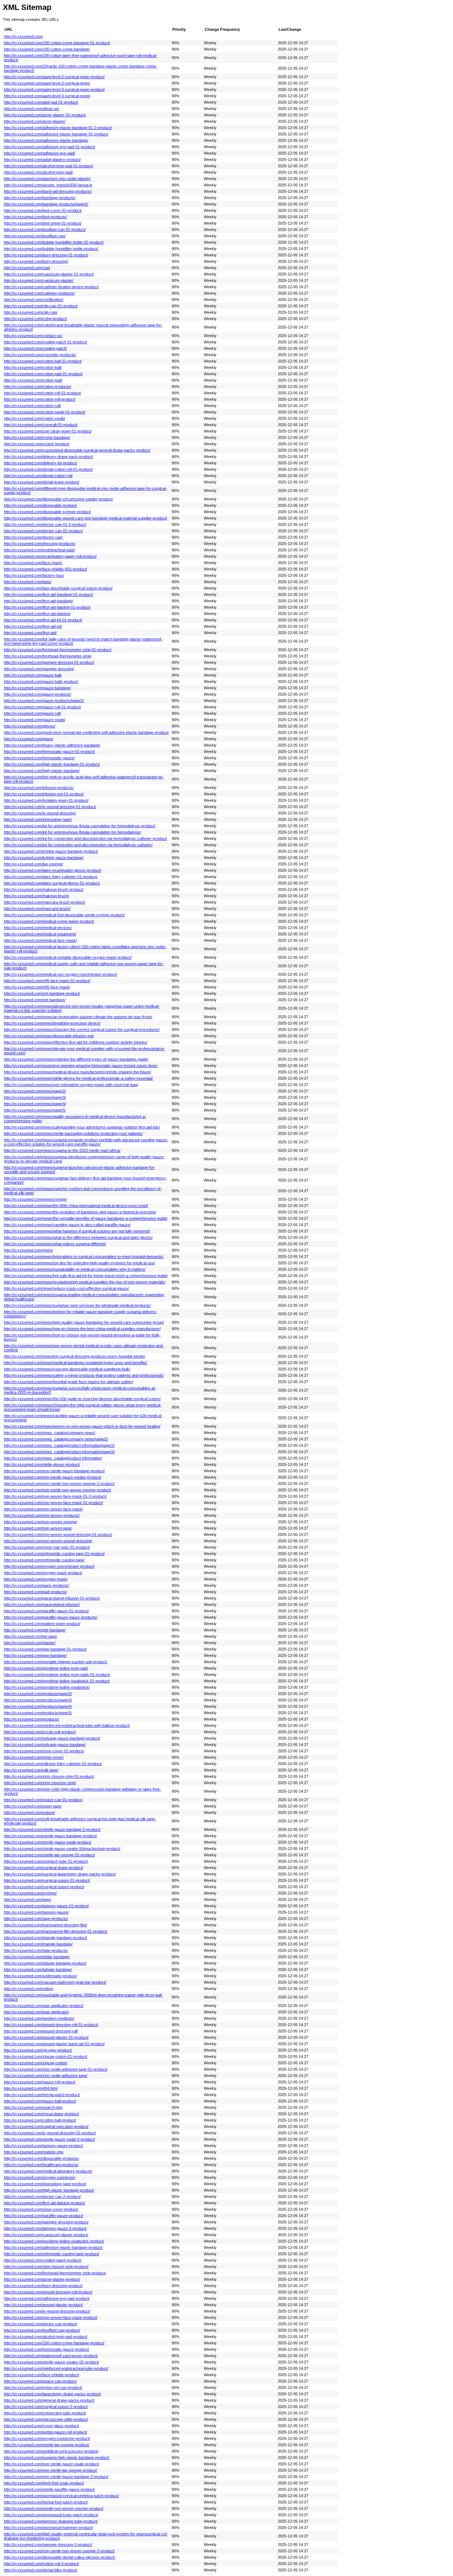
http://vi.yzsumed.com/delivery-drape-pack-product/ (48, 457)
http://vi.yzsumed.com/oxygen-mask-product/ (43, 1573)
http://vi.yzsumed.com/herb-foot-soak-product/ (44, 2483)
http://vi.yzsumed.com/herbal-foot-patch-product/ (46, 2502)
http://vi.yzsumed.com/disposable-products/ (41, 2158)
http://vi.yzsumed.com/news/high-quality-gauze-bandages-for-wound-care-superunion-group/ (84, 1322)
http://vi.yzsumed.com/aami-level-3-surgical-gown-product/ (54, 89)
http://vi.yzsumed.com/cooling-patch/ (35, 348)
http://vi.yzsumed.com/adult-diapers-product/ (42, 159)
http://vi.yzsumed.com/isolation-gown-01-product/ (46, 800)
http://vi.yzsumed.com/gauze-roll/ (32, 713)
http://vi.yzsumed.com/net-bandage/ (35, 1000)
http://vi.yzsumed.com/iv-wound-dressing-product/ (47, 2311)
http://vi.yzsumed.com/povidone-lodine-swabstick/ (47, 1687)
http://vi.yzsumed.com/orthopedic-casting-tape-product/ (51, 2254)
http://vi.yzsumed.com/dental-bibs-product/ (41, 2570)
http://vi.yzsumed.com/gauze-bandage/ (37, 688)
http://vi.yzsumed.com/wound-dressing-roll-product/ (48, 2292)
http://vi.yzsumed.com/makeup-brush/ (36, 896)
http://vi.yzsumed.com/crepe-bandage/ (37, 437)
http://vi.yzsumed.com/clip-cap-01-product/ (41, 306)
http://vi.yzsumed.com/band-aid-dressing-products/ (48, 191)
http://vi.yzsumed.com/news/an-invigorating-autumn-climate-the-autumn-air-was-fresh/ (78, 1017)
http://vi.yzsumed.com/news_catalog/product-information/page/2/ (59, 1445)
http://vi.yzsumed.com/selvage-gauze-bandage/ (45, 1745)
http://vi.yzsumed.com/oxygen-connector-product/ (47, 2438)
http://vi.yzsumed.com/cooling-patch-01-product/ (45, 342)
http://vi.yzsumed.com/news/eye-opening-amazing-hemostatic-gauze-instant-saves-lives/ (81, 1066)
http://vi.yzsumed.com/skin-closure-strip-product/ (46, 2267)
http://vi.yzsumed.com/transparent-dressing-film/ (45, 1925)
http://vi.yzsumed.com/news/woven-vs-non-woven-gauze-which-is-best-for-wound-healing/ (82, 1426)
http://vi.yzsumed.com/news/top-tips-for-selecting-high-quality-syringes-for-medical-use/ (79, 1263)
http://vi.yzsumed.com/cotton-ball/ (33, 367)
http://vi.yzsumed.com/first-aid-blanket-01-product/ (47, 607)
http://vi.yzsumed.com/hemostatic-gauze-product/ (47, 2349)
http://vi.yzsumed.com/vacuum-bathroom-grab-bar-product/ (55, 1982)
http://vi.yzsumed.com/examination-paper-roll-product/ (50, 556)
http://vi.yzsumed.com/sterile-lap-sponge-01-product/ (49, 1855)
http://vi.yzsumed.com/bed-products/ (35, 217)
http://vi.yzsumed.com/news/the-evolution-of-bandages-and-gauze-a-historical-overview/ (80, 1212)
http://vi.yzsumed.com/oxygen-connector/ (40, 2177)
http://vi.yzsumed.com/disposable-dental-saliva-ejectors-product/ (59, 2557)
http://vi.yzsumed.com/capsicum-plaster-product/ (46, 2235)
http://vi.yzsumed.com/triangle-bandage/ (38, 1944)
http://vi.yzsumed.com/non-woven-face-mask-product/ (51, 2317)
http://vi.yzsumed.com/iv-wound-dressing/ (40, 813)
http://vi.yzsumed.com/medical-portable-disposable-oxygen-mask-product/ (68, 957)
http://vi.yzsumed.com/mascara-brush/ (37, 909)
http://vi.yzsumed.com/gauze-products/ (38, 694)
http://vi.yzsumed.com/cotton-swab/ (35, 418)
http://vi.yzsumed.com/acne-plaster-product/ (42, 2279)
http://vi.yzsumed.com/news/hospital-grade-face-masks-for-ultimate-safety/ (68, 1382)
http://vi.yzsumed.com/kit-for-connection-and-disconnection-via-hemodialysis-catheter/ (78, 845)
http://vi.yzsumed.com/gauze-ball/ (33, 675)
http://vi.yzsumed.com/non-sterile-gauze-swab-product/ (51, 2464)
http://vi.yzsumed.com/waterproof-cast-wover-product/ (51, 2356)
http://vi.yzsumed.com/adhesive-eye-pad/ (39, 153)
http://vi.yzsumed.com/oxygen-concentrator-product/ (49, 1566)
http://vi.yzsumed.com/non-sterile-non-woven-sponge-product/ (58, 1490)
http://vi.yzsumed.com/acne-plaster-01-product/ (45, 115)
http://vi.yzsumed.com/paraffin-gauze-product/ (44, 2216)
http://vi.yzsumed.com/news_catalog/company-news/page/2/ (56, 1439)
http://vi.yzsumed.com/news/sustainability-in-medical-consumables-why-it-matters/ (75, 1269)
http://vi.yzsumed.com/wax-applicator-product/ (44, 2006)
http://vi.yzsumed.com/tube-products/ (36, 1950)
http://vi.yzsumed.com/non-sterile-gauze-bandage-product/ (54, 1471)
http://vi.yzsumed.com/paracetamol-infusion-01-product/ (52, 1598)
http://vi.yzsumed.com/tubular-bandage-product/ (45, 1963)
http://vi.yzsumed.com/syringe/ (30, 1893)
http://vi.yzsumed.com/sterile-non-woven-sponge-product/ (54, 2508)
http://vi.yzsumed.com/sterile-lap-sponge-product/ (47, 2445)
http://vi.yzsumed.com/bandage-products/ (40, 198)
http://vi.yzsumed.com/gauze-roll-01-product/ (42, 707)
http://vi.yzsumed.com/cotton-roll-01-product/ (42, 393)
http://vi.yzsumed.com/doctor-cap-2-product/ (42, 2197)
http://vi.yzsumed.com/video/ (28, 1989)
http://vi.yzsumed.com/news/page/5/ (35, 1110)
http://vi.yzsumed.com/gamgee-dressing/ (39, 669)
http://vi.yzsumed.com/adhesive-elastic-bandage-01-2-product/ (58, 128)
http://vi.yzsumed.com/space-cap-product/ (40, 2381)
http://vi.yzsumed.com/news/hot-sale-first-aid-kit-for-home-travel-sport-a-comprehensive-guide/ (86, 1276)
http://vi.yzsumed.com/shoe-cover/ (34, 1757)
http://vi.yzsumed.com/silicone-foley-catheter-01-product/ (53, 1764)
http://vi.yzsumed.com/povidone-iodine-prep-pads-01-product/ (57, 1675)
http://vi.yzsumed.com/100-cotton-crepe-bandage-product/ (54, 2343)
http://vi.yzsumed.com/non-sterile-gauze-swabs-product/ (53, 1477)
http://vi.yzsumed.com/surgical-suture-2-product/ (46, 2407)
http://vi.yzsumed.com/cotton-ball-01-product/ (43, 361)
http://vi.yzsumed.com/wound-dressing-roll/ (41, 2031)
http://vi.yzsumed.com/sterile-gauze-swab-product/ (48, 1842)
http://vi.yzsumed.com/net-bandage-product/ (42, 993)
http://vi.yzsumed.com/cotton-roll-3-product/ (41, 2564)
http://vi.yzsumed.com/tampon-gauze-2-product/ (45, 2228)
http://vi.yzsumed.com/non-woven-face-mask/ (43, 1509)
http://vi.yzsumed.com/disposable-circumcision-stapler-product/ (58, 499)
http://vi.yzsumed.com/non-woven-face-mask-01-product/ (53, 1503)
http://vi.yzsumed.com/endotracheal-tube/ (39, 550)
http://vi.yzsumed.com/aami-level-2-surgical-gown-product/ (54, 77)
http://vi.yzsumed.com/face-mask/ (33, 563)
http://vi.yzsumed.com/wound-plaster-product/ (43, 2305)
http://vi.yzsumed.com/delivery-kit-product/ (41, 463)
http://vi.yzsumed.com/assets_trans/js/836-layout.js (48, 185)
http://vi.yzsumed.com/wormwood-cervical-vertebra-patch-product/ (61, 2496)
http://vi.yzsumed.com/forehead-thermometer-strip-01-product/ (58, 650)
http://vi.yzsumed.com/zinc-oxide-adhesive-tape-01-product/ (56, 2069)
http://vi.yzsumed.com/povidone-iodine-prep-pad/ (46, 1668)
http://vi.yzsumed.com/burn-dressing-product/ (43, 2286)
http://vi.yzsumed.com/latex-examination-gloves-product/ (53, 870)
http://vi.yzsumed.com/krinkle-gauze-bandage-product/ (51, 851)
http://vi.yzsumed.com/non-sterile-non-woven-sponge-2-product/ (59, 1484)
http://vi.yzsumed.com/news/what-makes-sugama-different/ (55, 1244)
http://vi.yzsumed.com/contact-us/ (33, 336)
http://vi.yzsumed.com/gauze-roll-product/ (40, 2082)
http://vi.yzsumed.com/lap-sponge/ (33, 864)
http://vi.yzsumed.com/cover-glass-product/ (41, 2426)
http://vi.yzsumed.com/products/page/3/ (38, 1700)
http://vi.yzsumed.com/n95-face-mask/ (37, 987)
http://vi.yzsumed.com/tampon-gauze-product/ (44, 2146)
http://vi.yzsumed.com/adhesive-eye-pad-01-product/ (50, 147)
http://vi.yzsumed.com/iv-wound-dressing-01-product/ (50, 807)
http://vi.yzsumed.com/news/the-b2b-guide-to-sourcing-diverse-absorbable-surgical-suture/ (82, 1399)
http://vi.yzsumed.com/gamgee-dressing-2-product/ (48, 2545)
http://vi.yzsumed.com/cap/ (27, 268)
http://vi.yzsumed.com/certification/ (34, 300)
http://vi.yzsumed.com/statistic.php (34, 2152)
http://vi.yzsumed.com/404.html (31, 2088)
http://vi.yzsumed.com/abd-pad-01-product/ (41, 102)
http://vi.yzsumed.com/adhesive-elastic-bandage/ (46, 140)
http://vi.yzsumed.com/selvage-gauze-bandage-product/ (52, 1738)
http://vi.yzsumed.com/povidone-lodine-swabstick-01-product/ (57, 1681)
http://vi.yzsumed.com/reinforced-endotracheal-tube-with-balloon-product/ (67, 1725)
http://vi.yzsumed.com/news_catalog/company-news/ (50, 1433)
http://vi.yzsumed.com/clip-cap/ (31, 312)
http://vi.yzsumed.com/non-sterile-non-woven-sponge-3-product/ (59, 2551)
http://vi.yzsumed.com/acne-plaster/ (35, 121)
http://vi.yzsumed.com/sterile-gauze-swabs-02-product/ (51, 2362)
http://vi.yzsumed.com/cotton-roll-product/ (40, 399)
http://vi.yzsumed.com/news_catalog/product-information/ (53, 1458)
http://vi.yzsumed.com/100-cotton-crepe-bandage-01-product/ (57, 43)
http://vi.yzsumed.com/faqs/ (28, 582)
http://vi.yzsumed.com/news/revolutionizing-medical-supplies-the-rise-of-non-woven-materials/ (85, 1282)
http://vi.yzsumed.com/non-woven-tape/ (38, 1528)
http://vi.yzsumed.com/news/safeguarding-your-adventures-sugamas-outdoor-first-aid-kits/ (82, 1127)
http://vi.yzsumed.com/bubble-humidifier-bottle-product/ (51, 249)
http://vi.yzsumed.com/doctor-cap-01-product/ (43, 531)
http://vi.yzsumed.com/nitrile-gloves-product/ (42, 1464)
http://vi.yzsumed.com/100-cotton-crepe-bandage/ (47, 49)
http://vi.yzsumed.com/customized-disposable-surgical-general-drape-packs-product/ (77, 450)
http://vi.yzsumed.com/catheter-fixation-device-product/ (51, 287)
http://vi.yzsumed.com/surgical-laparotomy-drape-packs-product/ (60, 1874)
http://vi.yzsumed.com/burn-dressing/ (36, 261)
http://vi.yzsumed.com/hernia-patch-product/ (42, 2095)
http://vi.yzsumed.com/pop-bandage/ (35, 1655)
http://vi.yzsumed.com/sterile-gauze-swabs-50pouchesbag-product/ (62, 1849)
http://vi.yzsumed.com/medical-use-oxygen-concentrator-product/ (60, 974)
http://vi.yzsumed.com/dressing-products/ (40, 544)
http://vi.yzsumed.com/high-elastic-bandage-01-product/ (52, 764)
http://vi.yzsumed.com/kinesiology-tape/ (38, 819)
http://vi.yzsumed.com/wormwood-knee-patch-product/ (51, 2515)
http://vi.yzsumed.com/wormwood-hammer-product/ (48, 2528)
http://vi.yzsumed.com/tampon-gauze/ (36, 1912)
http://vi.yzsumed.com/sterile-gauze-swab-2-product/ (49, 2139)
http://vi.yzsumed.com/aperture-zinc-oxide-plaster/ (47, 179)
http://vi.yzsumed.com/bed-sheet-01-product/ (43, 223)
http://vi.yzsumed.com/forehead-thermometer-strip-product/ (55, 2273)
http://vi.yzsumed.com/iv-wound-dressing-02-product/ (50, 2133)
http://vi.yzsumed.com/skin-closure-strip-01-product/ (49, 1776)
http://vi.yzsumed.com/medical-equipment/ (40, 934)
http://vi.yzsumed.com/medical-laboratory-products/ (48, 2171)
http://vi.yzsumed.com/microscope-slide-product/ (46, 2419)
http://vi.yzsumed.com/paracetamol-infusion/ (42, 1605)
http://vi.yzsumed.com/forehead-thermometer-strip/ (48, 656)
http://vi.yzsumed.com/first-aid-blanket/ (37, 614)
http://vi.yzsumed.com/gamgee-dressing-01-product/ (49, 662)
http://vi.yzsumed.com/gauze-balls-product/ (41, 681)
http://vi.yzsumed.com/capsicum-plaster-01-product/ (49, 274)
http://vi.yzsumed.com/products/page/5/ (38, 1713)
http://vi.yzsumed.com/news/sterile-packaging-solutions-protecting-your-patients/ (73, 1133)
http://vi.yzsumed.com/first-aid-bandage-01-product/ (48, 594)
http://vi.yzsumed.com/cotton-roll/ (32, 406)
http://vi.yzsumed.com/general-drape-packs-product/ (49, 2400)
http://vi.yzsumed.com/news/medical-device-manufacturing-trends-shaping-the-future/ (78, 1072)
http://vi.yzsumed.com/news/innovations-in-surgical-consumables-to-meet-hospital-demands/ (84, 1257)
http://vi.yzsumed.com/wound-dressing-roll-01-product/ (51, 2025)
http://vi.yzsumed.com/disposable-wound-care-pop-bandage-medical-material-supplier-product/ (85, 518)
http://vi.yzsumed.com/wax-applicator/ (36, 2012)
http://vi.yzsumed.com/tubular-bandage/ (38, 1969)
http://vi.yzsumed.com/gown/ (28, 739)
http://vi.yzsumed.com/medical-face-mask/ (40, 940)
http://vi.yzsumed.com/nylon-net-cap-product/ (43, 2388)
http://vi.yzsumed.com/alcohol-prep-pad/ (38, 172)
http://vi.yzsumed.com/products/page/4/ (38, 1706)
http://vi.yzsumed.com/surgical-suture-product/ (44, 1887)
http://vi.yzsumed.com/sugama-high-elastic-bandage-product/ (57, 2458)
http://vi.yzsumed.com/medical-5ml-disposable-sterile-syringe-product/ (64, 915)
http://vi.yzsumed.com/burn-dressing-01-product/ (46, 255)
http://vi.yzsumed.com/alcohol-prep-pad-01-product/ (48, 166)
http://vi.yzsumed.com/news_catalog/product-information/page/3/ (59, 1452)
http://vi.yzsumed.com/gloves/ (30, 726)
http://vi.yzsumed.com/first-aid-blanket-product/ (44, 2203)
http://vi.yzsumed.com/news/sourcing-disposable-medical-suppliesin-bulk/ (67, 1369)
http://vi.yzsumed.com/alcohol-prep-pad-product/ (46, 2337)
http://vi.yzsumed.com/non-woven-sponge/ (41, 1522)
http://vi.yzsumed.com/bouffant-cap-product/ (42, 2330)
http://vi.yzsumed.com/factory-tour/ (34, 575)
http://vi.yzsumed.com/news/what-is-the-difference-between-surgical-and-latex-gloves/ (78, 1237)
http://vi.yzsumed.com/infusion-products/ (39, 788)
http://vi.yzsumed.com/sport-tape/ (33, 1806)
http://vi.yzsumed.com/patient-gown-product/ (42, 1624)
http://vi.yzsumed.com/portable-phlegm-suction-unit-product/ (56, 1662)
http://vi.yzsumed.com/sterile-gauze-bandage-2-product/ (52, 1829)
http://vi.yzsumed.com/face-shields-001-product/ (45, 569)
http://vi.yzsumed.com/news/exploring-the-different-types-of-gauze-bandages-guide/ (76, 1059)
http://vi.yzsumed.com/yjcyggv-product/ (38, 2050)
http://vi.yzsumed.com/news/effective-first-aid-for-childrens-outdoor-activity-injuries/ (76, 1042)
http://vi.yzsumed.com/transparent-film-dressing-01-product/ (56, 1931)
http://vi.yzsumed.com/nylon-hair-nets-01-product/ (47, 1547)
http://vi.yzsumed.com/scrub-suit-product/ (40, 1732)
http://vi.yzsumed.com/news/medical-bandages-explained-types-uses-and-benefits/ (75, 1363)
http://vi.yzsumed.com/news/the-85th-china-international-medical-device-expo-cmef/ (76, 1206)
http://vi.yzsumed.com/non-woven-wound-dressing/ (48, 1541)
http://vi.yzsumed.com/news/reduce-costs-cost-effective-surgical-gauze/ (66, 1288)
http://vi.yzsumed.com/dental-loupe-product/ (42, 482)
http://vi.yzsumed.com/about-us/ (31, 109)
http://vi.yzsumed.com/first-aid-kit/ (33, 626)
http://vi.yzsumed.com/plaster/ (30, 1643)
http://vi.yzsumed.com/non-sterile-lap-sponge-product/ (50, 2470)
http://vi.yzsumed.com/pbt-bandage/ (35, 1630)
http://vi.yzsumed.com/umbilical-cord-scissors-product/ (51, 2451)
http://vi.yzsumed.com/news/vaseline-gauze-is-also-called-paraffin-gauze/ (67, 1225)
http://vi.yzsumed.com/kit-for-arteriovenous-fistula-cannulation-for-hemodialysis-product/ (80, 826)
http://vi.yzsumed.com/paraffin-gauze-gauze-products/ (51, 1617)
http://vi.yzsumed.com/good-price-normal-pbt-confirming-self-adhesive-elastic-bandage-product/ (86, 732)
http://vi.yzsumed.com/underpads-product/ (40, 1976)
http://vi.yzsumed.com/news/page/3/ (35, 1097)
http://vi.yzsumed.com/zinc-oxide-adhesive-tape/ (46, 2076)
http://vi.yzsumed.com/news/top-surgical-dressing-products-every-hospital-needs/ (74, 1356)
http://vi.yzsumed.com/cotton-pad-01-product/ (43, 374)
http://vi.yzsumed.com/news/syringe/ (35, 1199)
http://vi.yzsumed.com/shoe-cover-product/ (41, 2209)
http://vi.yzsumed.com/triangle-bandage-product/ (45, 1938)
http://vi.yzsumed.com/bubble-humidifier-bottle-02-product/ (54, 242)
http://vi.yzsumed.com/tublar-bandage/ (37, 1957)
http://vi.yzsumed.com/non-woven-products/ (42, 1515)
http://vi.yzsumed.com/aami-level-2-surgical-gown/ (47, 83)
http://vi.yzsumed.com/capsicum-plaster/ (39, 280)
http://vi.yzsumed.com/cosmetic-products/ (40, 355)
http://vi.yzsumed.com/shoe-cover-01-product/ (44, 1751)
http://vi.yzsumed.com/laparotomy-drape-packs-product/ (52, 2394)
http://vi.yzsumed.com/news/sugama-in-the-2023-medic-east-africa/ (62, 1150)
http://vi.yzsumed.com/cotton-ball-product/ (40, 2120)
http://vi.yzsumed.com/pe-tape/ (30, 1636)
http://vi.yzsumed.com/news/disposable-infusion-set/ (49, 1036)
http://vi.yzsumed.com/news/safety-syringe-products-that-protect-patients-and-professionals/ (84, 1375)
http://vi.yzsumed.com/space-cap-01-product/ (43, 1800)
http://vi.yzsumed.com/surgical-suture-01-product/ (47, 1880)
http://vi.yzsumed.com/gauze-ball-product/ (40, 2101)
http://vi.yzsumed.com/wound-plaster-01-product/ (46, 2037)
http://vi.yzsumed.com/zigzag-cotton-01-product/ (46, 2056)
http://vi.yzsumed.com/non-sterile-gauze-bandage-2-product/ (56, 2477)
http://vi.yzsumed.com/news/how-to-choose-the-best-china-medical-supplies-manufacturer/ (82, 1329)
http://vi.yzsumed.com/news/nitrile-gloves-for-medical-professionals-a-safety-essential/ (78, 1078)
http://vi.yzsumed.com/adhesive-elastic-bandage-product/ (53, 2247)
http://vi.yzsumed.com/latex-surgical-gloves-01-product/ (52, 883)
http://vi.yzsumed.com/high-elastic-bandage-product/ (49, 2190)
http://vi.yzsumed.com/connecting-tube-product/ (45, 2413)
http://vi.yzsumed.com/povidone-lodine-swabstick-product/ (54, 2241)
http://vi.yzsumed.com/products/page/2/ (38, 1694)
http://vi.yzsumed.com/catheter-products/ (39, 293)
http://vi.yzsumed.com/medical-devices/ (38, 928)
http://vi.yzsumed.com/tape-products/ (36, 1919)
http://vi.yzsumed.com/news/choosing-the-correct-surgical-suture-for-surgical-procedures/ (82, 1029)
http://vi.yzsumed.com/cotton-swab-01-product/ (45, 412)
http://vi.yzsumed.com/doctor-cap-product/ (41, 2324)
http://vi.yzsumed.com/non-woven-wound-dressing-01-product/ (58, 1534)
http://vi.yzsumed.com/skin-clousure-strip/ (40, 1783)
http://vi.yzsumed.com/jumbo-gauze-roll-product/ (45, 2432)
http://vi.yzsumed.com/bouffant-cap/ (35, 236)
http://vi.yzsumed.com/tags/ (28, 1899)
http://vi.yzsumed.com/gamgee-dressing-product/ (46, 2222)
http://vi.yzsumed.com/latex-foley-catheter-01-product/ (51, 877)
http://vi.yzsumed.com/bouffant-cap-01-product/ (45, 230)
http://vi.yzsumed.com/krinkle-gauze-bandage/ (44, 858)
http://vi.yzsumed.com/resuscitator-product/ (41, 2114)
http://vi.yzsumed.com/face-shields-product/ (42, 2375)
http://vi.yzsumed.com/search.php (33, 2107)
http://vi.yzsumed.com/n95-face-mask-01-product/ (47, 981)
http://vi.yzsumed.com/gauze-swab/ (35, 720)
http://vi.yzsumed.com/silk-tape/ (31, 1770)
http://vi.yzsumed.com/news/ (28, 1250)
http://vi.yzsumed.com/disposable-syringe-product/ (47, 512)
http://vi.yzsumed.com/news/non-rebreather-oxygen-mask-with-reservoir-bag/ (71, 1085)
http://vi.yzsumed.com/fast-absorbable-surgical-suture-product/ (58, 588)
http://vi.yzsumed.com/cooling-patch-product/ (43, 2260)
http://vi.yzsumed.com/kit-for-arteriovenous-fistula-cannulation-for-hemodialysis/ (72, 832)
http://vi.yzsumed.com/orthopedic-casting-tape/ (44, 1560)
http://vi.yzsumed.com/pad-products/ (35, 1592)
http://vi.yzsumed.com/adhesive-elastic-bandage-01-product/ (56, 134)
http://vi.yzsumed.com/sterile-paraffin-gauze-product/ (49, 2489)
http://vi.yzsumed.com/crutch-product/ (37, 444)
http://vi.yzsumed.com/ (23, 36)
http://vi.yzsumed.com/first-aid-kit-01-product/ (43, 620)
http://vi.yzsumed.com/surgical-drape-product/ (44, 1868)
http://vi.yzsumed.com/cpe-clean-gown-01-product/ (48, 431)
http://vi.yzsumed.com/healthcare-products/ (41, 2165)
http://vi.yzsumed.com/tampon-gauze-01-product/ (46, 1906)
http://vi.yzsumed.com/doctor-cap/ (33, 537)
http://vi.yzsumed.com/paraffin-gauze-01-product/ (46, 1611)
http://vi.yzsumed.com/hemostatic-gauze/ (39, 758)
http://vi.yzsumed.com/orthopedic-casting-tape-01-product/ (54, 1554)
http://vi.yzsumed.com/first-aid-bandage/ (38, 601)
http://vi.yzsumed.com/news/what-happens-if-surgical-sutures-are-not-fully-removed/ (77, 1231)
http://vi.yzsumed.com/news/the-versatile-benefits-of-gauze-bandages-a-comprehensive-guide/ (86, 1218)
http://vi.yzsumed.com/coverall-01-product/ (41, 425)
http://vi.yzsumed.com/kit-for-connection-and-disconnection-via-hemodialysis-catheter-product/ (85, 839)
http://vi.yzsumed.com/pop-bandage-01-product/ (45, 1649)
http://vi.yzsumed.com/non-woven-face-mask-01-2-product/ (55, 1496)
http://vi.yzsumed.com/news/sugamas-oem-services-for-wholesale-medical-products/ (77, 1305)
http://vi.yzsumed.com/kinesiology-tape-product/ (45, 2184)
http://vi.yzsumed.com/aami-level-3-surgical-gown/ (47, 96)
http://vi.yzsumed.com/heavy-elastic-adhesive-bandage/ (52, 745)
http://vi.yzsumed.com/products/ (31, 1719)
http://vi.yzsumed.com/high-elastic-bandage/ (42, 771)
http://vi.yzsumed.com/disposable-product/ (40, 505)
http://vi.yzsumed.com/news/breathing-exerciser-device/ (52, 1023)
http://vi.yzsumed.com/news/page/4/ (35, 1104)
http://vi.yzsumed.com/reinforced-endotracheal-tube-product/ (56, 2368)
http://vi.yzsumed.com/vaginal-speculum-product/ (46, 2127)
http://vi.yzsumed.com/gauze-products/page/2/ (44, 701)
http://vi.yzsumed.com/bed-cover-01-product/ (43, 210)
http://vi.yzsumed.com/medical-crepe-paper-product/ (49, 921)
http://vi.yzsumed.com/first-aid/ (30, 633)
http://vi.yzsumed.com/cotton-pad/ (33, 380)
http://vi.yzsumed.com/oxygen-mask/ (36, 1579)
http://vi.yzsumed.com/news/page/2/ (35, 1091)
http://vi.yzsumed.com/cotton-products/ (38, 387)
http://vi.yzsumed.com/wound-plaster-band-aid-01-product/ (54, 2044)
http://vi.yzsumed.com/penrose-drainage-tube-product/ (51, 2521)
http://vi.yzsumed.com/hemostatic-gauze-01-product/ (49, 752)
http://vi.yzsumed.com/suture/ (29, 1812)
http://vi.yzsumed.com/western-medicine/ (39, 2018)
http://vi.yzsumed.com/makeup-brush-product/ (44, 889)
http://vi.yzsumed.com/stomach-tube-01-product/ (46, 1861)
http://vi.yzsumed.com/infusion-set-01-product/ (44, 794)
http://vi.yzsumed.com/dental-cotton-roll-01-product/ (48, 469)
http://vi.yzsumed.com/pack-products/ (36, 1585)
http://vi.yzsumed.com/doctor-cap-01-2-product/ (45, 524)
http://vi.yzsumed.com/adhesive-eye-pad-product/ (47, 2298)
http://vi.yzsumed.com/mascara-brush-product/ (44, 902)
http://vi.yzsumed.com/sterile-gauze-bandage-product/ (50, 1836)
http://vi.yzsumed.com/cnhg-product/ (35, 319)
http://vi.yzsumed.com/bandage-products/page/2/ (46, 204)
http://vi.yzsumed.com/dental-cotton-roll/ (38, 476)
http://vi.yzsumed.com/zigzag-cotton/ (36, 2063)
